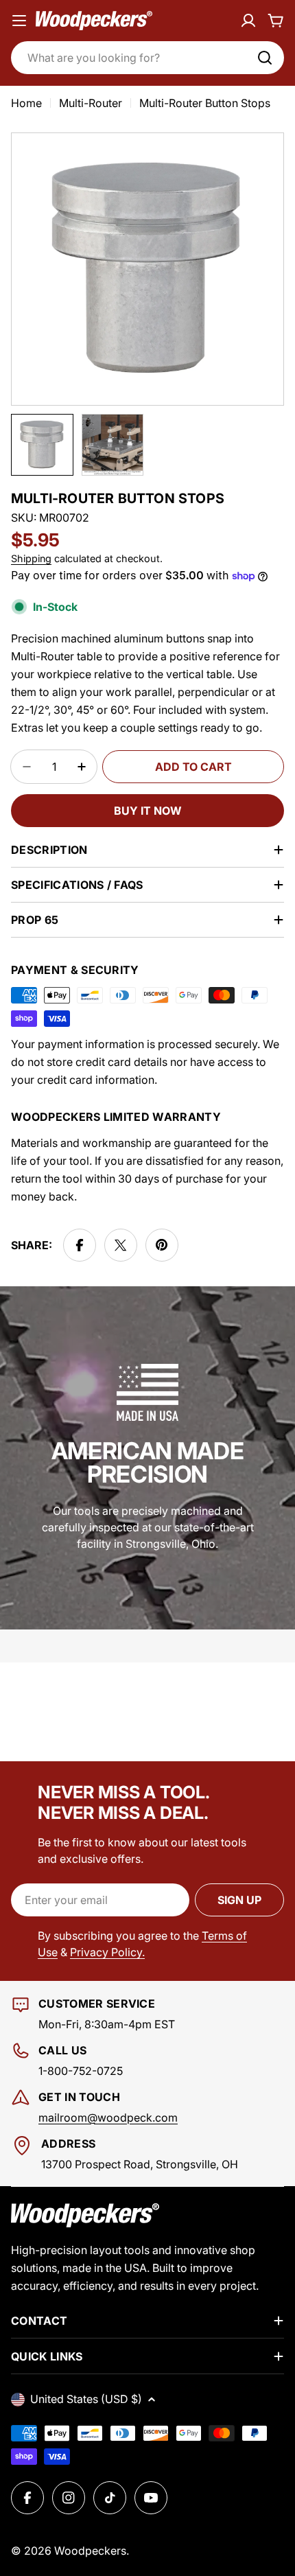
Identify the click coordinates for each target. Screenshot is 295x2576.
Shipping (31, 558)
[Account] (248, 21)
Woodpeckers (90, 2551)
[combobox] (147, 58)
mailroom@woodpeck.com (108, 2117)
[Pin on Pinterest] (162, 1245)
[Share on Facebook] (80, 1245)
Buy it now (148, 811)
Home (26, 103)
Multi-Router (91, 103)
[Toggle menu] (19, 21)
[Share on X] (121, 1245)
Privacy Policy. (107, 1952)
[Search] (265, 58)
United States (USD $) (86, 2399)
